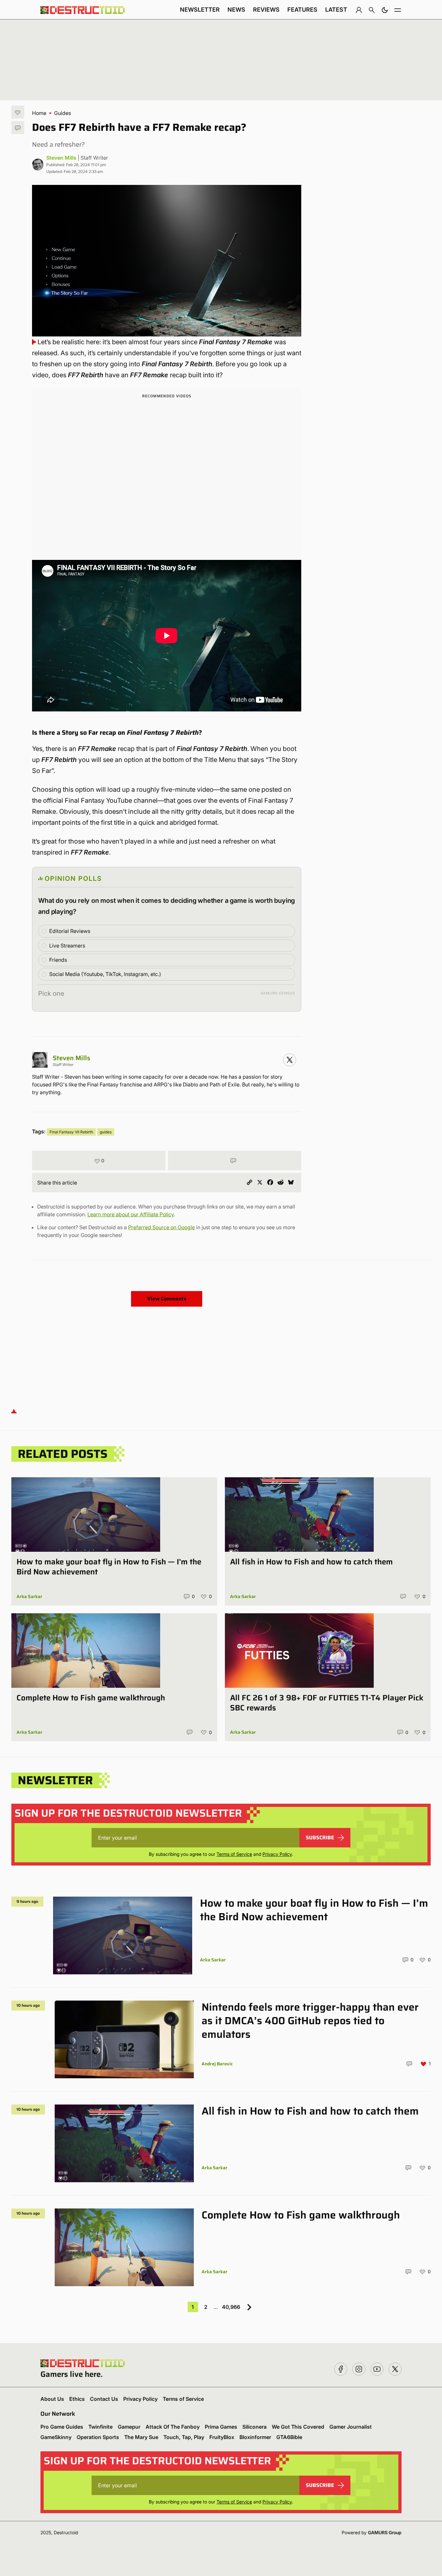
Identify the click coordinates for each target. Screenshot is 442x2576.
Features (302, 10)
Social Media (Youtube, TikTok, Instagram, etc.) (105, 974)
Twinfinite (100, 2427)
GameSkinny (56, 2437)
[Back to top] (14, 1411)
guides (106, 1132)
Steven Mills (61, 158)
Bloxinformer (255, 2437)
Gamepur (129, 2427)
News (236, 10)
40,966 (231, 2307)
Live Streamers (67, 946)
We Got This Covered (298, 2427)
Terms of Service (234, 1854)
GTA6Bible (289, 2437)
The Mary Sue (141, 2437)
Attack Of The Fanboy (173, 2427)
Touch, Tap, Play (184, 2437)
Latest (336, 10)
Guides (62, 113)
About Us (52, 2399)
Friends (58, 960)
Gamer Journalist (351, 2427)
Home (39, 113)
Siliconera (254, 2427)
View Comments (167, 1299)
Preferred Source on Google (161, 1227)
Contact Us (104, 2399)
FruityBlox (222, 2437)
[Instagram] (290, 1060)
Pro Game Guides (62, 2427)
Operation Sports (98, 2437)
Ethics (77, 2399)
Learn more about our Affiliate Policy (131, 1214)
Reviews (266, 10)
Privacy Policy (277, 1854)
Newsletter (200, 10)
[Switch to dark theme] (385, 10)
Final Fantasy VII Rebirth (71, 1132)
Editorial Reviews (70, 931)
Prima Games (221, 2427)
